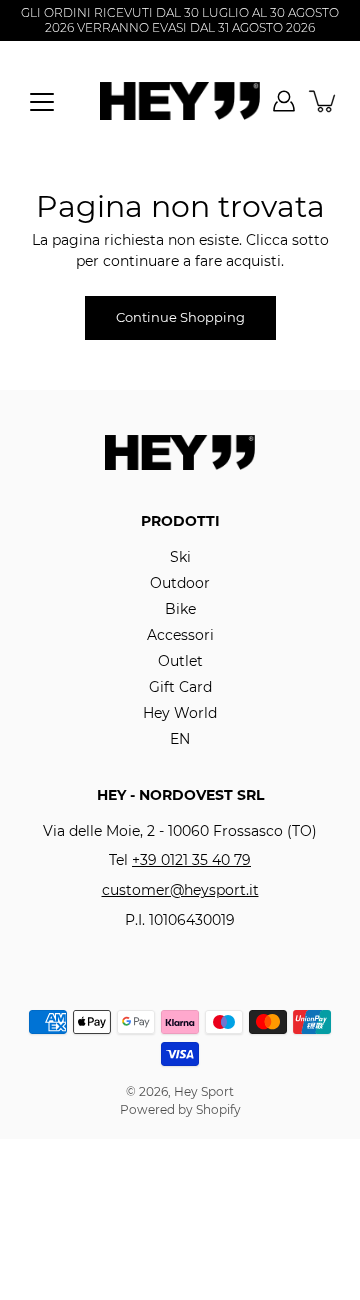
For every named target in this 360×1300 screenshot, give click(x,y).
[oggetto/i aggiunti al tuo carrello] (324, 101)
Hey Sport (204, 1091)
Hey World (180, 713)
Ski (180, 557)
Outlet (180, 661)
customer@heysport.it (180, 890)
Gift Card (180, 687)
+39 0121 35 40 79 (191, 860)
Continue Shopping (180, 317)
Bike (180, 609)
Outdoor (180, 583)
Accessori (180, 635)
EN (180, 739)
